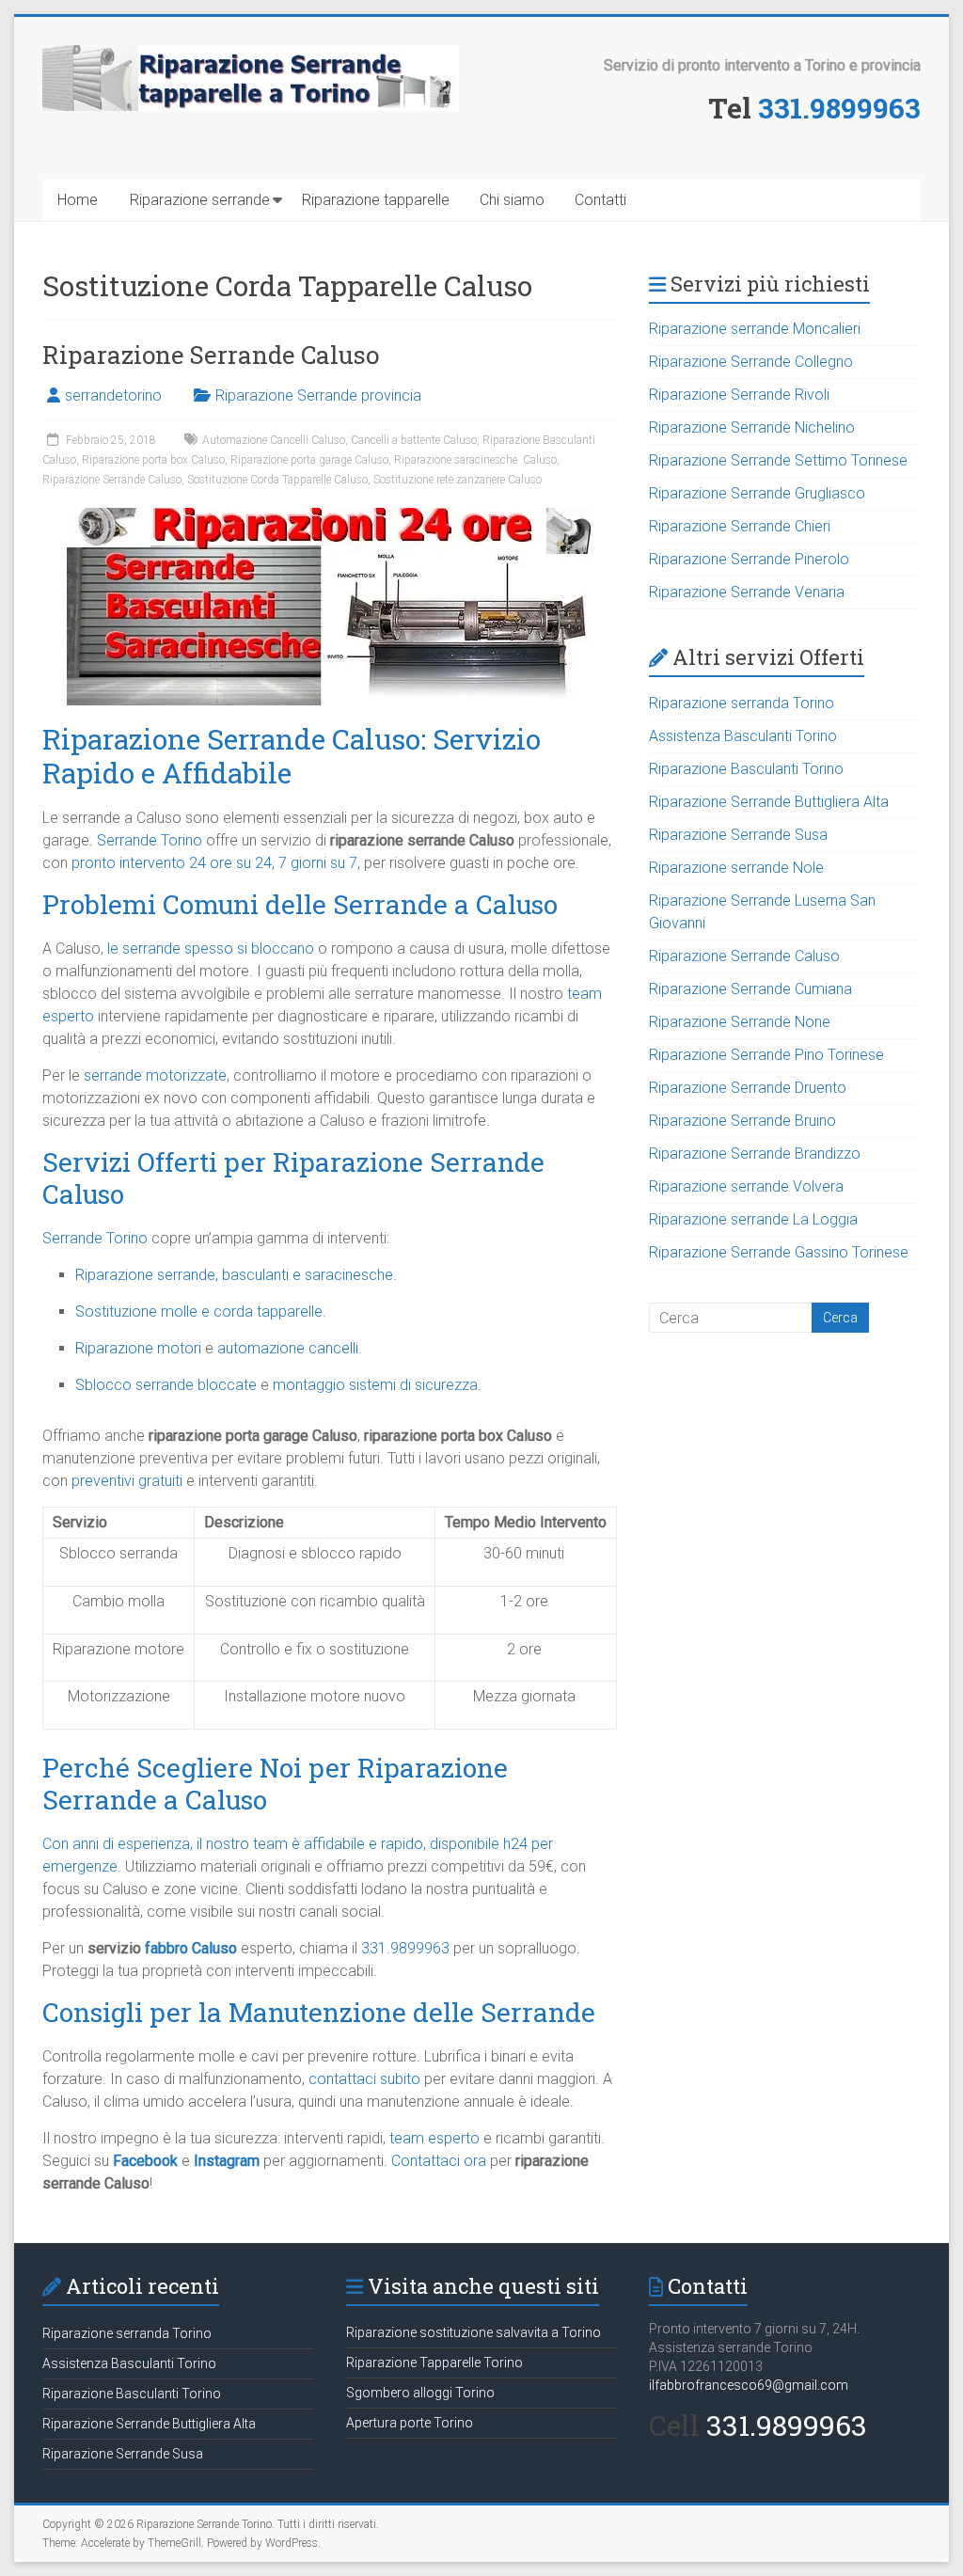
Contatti (600, 200)
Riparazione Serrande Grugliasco (757, 493)
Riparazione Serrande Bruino (742, 1121)
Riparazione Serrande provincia (318, 395)
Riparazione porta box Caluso (153, 460)
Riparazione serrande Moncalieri (755, 329)
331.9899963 (839, 108)
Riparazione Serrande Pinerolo (749, 559)
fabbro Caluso (191, 1948)
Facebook (145, 2161)
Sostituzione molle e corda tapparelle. (201, 1312)
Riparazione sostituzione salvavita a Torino (474, 2332)
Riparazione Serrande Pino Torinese (766, 1055)
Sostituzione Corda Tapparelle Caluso (277, 480)
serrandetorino (113, 395)
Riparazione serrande (200, 200)
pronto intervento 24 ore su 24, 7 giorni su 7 (214, 863)
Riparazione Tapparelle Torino (434, 2363)
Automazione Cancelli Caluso (274, 440)
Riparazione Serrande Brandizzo (755, 1154)
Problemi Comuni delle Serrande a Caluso (300, 904)
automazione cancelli (288, 1348)
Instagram (227, 2161)
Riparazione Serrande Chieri (740, 526)
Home (78, 200)
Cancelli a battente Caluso (414, 440)
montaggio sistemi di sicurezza (375, 1385)
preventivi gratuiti (127, 1481)
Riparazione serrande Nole (736, 868)
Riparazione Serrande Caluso (211, 355)
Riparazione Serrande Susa (738, 835)
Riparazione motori (138, 1348)
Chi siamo (512, 200)
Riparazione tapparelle (376, 200)
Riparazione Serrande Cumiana (750, 989)
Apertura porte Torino (410, 2423)
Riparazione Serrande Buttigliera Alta (769, 802)
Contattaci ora (439, 2161)
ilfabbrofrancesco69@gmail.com (749, 2385)
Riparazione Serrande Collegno (751, 362)
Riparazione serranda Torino (742, 703)
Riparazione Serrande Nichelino (752, 427)
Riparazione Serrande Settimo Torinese (778, 460)
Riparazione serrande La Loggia (753, 1219)
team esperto (434, 2138)
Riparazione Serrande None (740, 1022)
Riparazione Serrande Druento (748, 1088)
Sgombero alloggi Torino (420, 2393)
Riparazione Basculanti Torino (746, 769)
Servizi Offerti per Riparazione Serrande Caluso (293, 1178)
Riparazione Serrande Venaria (747, 592)
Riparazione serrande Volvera (746, 1186)
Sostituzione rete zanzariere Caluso (458, 480)
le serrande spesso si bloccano (211, 948)
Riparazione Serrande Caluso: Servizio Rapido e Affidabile (292, 756)
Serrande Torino (150, 840)
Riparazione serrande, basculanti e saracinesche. (236, 1275)
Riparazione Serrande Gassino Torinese (779, 1252)
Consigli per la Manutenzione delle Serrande (319, 2012)
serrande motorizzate (155, 1075)
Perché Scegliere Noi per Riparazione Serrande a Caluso (275, 1784)
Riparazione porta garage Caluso (309, 460)
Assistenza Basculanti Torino (743, 736)
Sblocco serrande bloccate (166, 1385)
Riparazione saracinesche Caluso (475, 460)
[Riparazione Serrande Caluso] (330, 517)
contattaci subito (364, 2079)
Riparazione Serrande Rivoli (739, 395)
